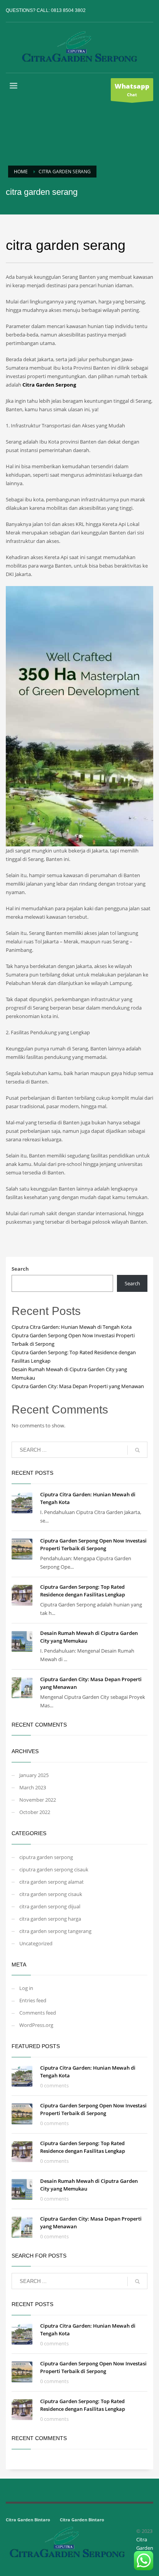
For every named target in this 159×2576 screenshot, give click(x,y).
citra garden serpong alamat (52, 1882)
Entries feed (33, 2000)
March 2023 (33, 1787)
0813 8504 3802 (68, 10)
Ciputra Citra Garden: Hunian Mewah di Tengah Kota (72, 1327)
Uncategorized (36, 1943)
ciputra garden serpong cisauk (54, 1869)
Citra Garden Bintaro (28, 2520)
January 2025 (34, 1775)
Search (20, 1269)
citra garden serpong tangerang (55, 1931)
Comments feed (38, 2013)
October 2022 (35, 1812)
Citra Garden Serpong (49, 385)
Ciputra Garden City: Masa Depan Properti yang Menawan (78, 1386)
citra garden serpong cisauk (51, 1894)
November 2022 (38, 1800)
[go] (137, 1450)
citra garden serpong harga (50, 1919)
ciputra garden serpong (46, 1857)
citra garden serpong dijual (50, 1906)
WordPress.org (36, 2025)
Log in (26, 1988)
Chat (132, 90)
